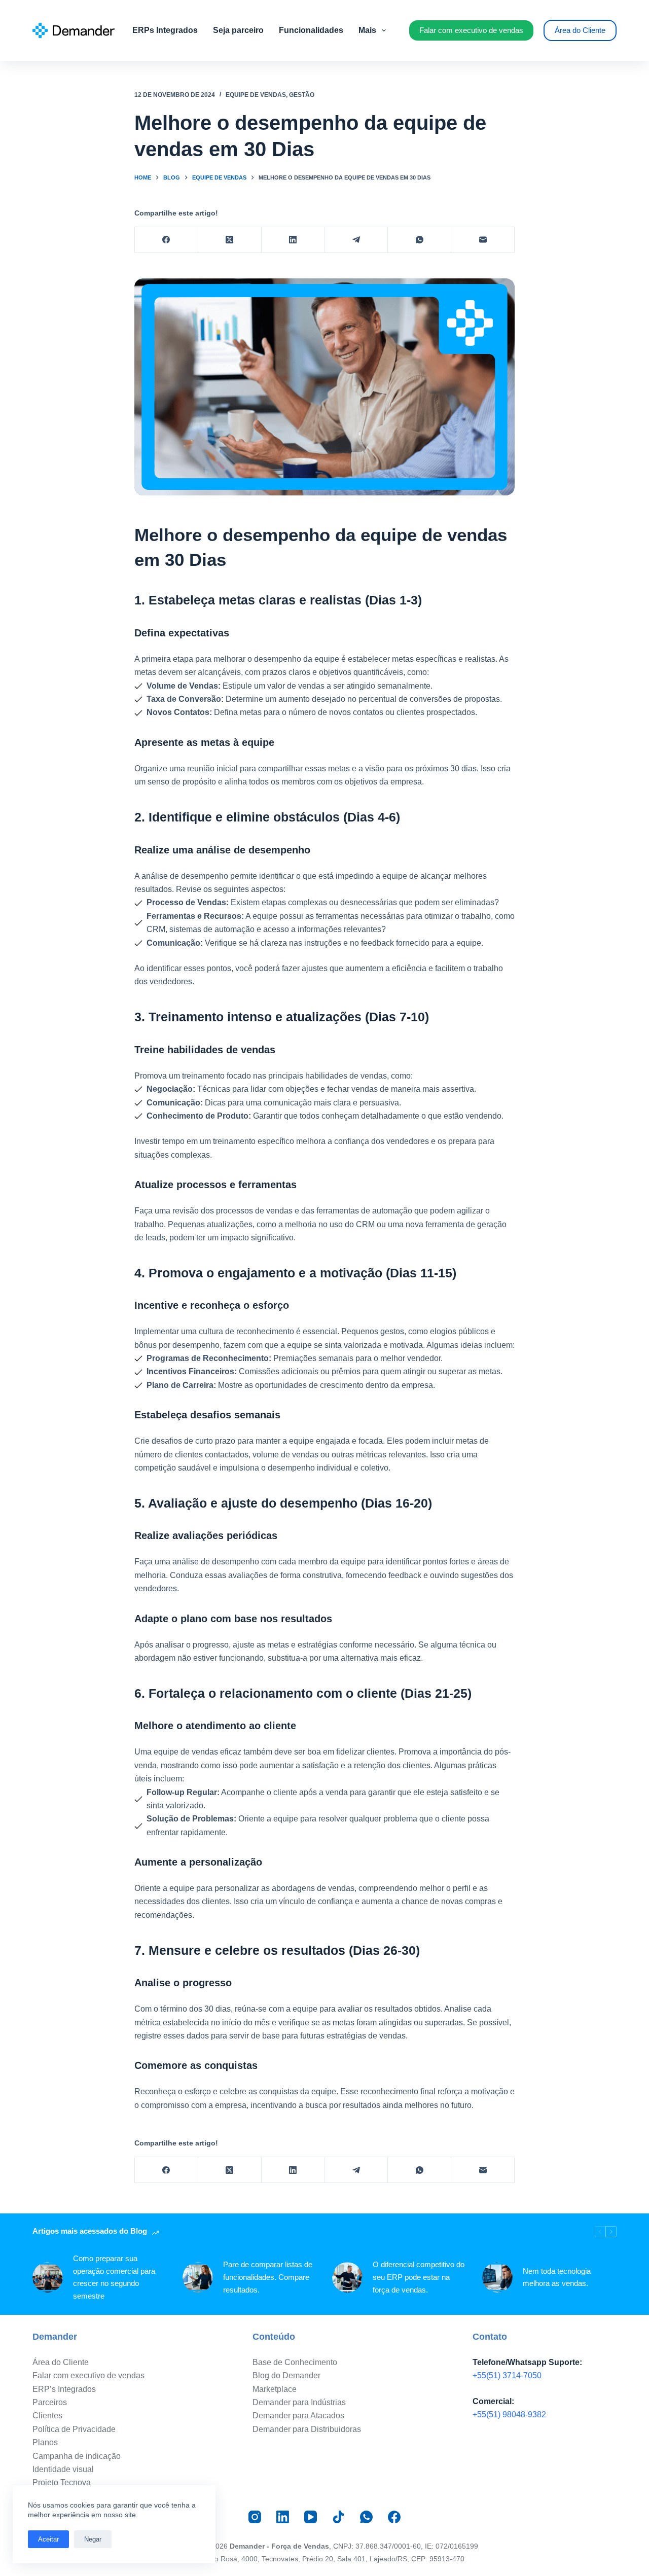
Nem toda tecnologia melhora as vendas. (557, 2277)
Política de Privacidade (74, 2429)
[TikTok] (338, 2517)
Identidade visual (63, 2469)
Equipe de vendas (256, 95)
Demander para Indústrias (299, 2402)
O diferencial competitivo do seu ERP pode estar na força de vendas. (419, 2277)
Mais (367, 30)
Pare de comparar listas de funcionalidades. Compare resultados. (268, 2277)
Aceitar (48, 2539)
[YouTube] (311, 2517)
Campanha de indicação (77, 2456)
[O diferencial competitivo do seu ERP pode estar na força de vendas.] (347, 2277)
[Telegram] (357, 240)
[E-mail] (483, 240)
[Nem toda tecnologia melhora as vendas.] (497, 2277)
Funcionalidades (311, 30)
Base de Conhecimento (295, 2362)
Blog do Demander (286, 2375)
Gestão (302, 95)
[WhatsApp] (420, 240)
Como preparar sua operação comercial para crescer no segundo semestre (114, 2277)
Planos (45, 2442)
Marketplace (275, 2389)
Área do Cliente (580, 30)
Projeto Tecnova (62, 2482)
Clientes (47, 2416)
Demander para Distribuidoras (307, 2429)
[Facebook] (167, 240)
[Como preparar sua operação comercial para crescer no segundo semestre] (48, 2277)
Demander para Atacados (298, 2416)
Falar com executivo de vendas (471, 30)
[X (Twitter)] (230, 240)
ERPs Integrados (165, 30)
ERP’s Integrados (64, 2389)
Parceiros (50, 2402)
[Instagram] (255, 2517)
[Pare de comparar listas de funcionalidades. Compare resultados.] (198, 2277)
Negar (93, 2539)
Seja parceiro (238, 30)
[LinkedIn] (293, 240)
